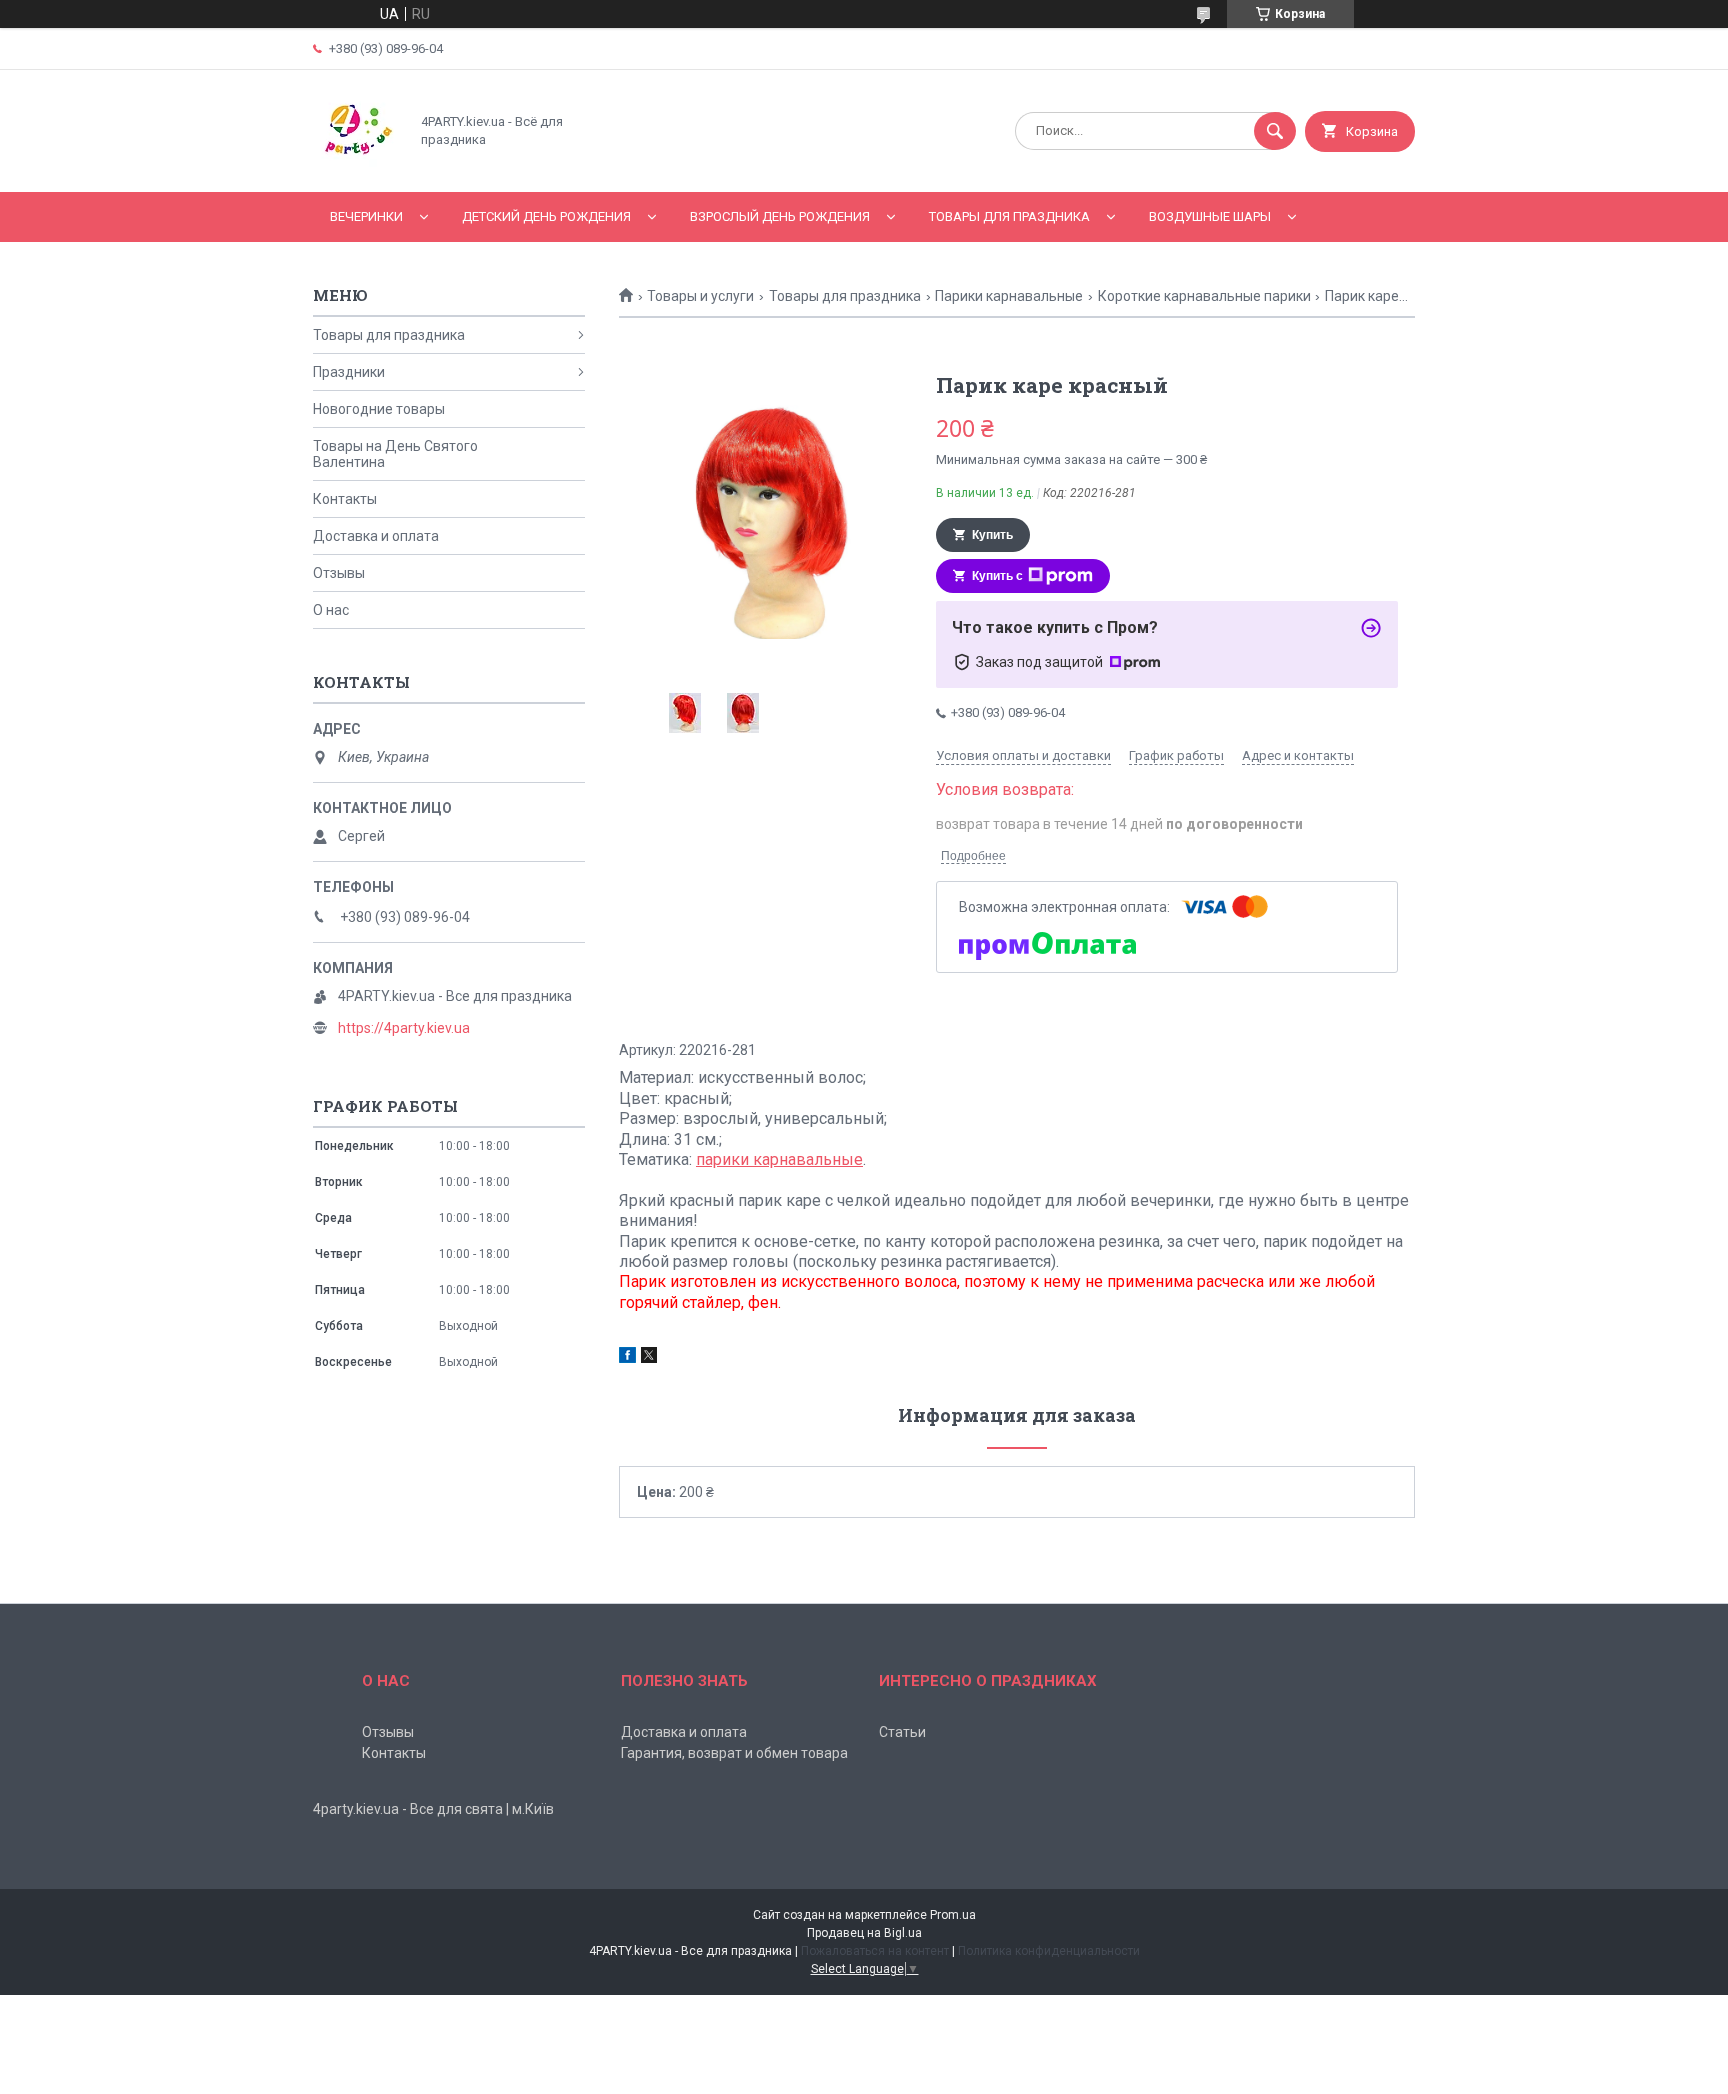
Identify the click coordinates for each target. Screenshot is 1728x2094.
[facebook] (627, 1358)
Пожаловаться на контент (875, 1951)
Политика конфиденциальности (1049, 1951)
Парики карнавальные (1009, 296)
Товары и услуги (700, 296)
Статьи (902, 1732)
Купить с (997, 576)
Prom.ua (953, 1915)
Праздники (349, 372)
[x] (649, 1358)
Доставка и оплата (376, 536)
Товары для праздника (1009, 216)
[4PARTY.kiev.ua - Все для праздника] (355, 167)
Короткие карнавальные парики (1204, 296)
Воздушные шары (1210, 216)
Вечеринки (366, 216)
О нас (331, 610)
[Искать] (1275, 131)
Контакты (345, 499)
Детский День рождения (546, 216)
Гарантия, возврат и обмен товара (734, 1753)
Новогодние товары (379, 409)
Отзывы (339, 573)
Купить (992, 535)
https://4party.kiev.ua (404, 1028)
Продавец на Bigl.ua (864, 1933)
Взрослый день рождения (780, 216)
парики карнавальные (779, 1159)
